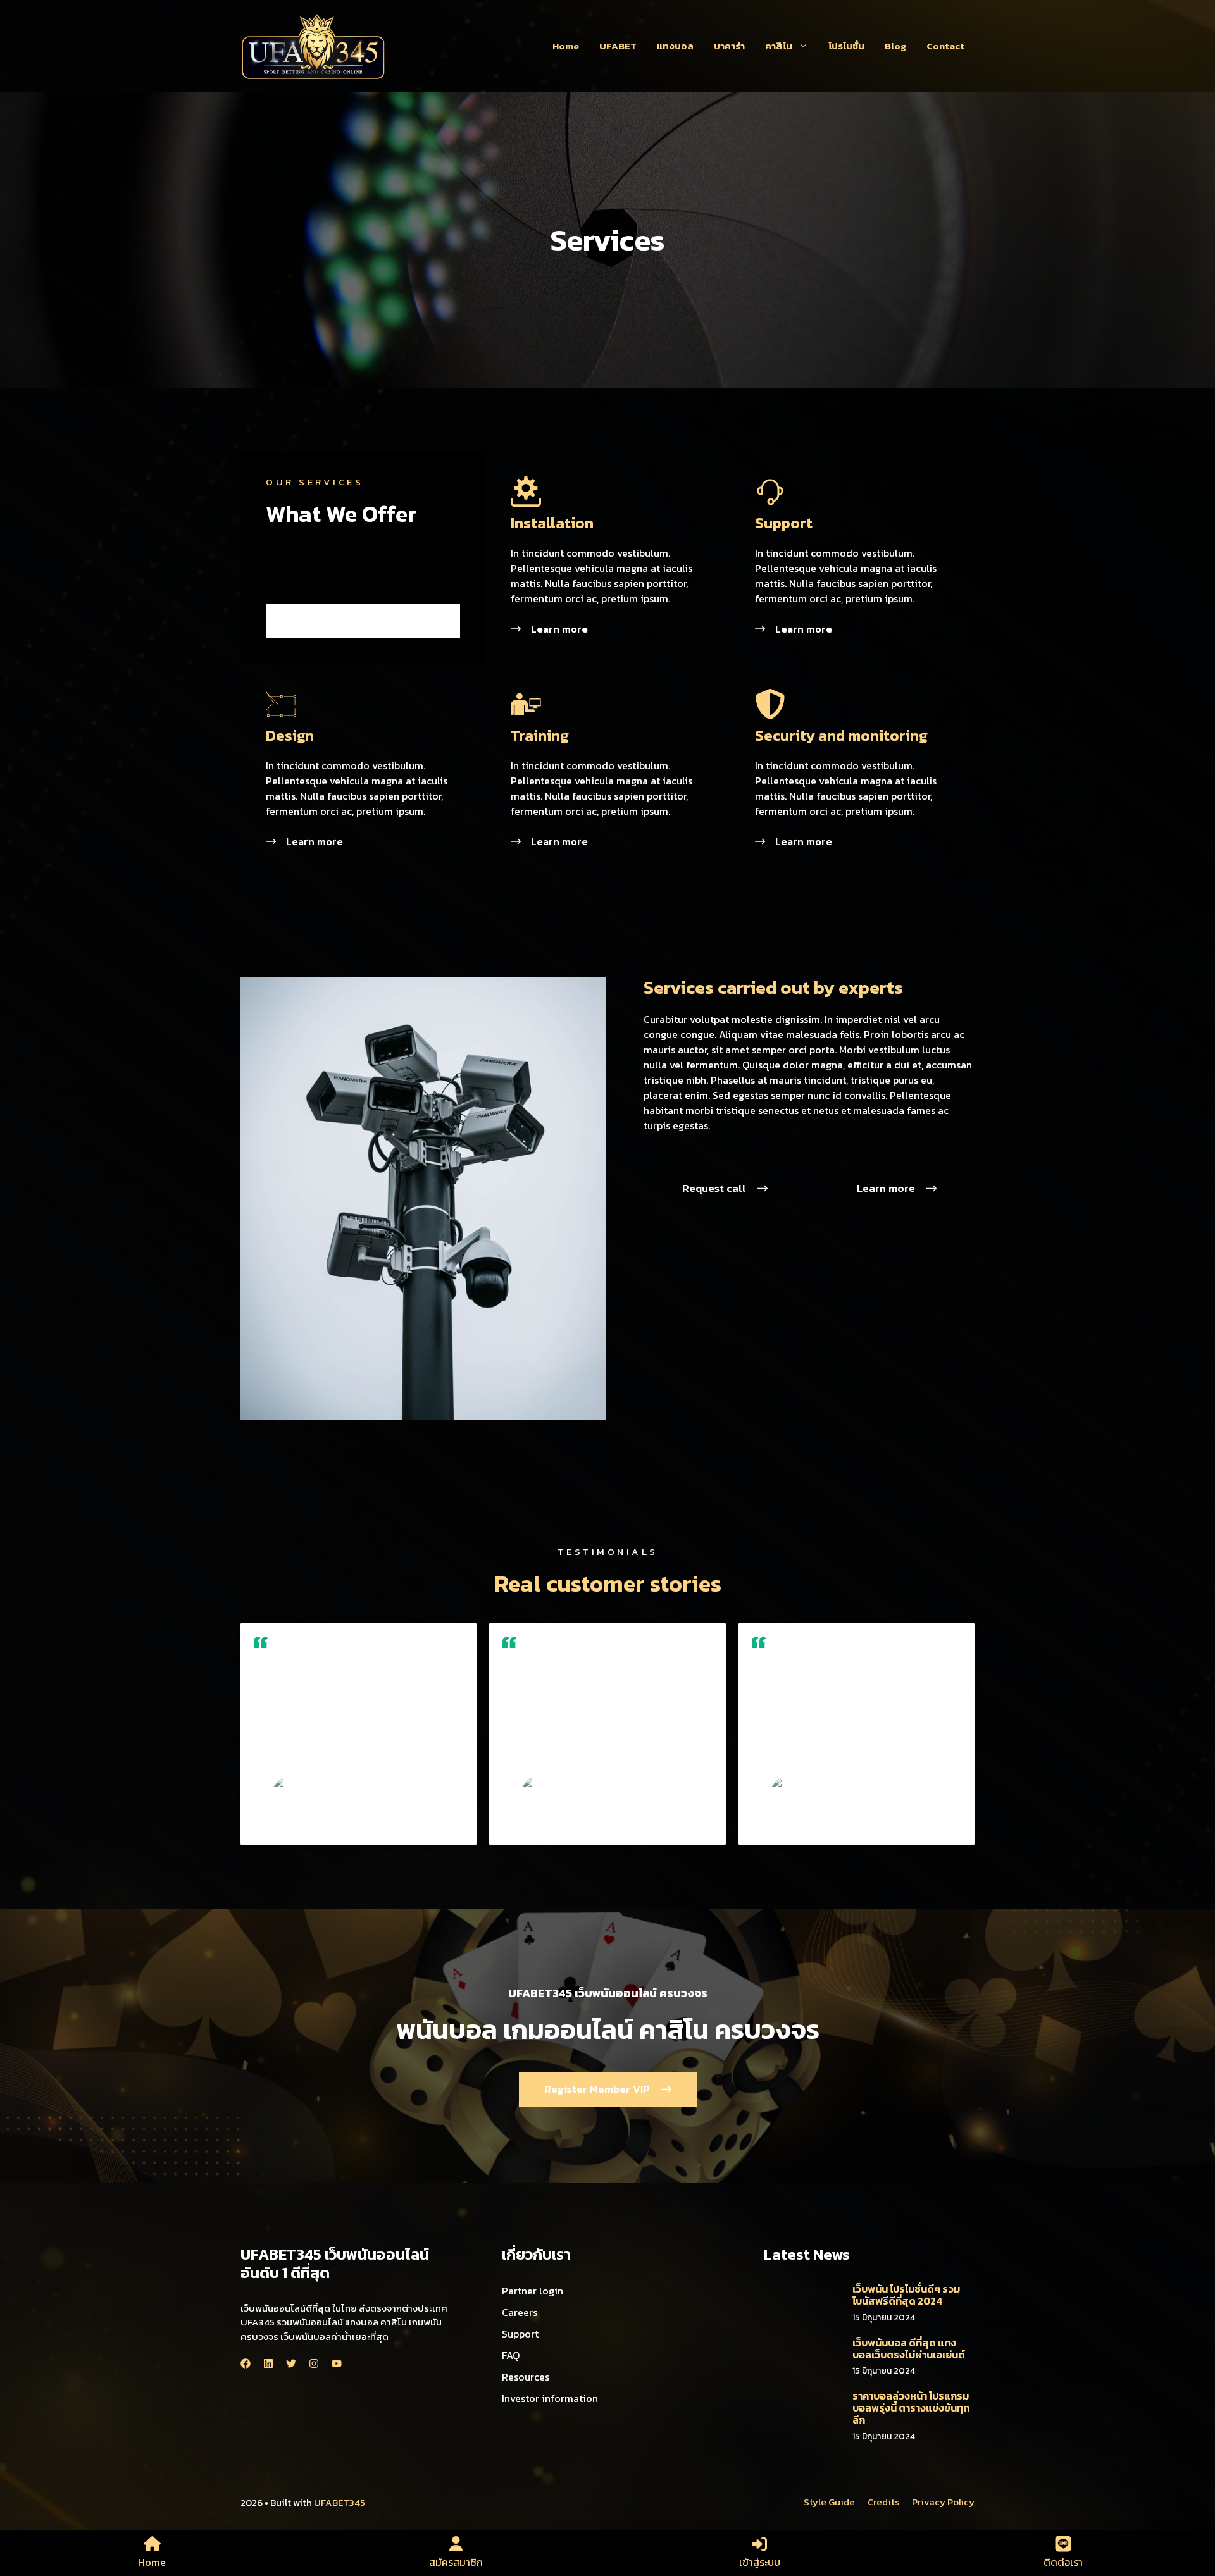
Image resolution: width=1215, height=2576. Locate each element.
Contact (945, 46)
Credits (883, 2502)
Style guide (829, 2502)
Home (566, 46)
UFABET (618, 46)
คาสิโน (779, 46)
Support (520, 2334)
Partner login (533, 2291)
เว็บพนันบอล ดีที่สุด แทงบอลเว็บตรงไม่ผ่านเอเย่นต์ (909, 2349)
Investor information (550, 2398)
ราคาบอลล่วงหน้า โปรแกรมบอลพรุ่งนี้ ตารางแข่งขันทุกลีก (911, 2408)
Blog (895, 46)
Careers (520, 2312)
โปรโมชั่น (846, 46)
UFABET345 (340, 2502)
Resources (526, 2377)
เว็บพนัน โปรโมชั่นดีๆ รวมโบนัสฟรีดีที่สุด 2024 (906, 2295)
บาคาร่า (729, 46)
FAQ (511, 2355)
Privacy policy (943, 2502)
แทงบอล (675, 46)
